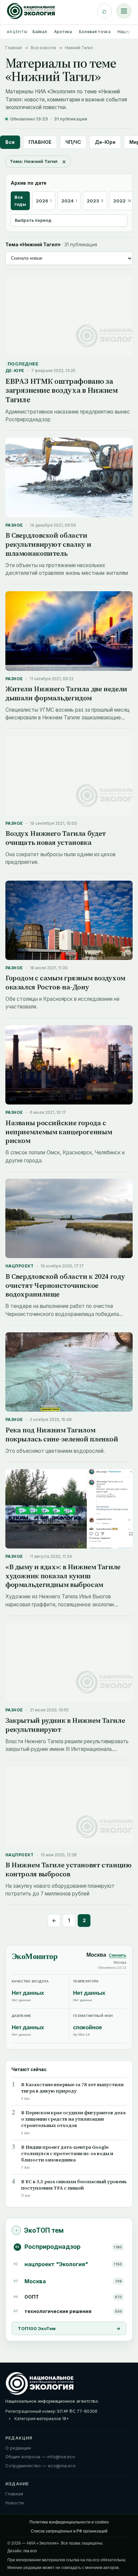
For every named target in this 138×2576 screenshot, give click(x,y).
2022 (122, 201)
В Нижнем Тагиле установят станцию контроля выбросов (68, 1869)
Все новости (43, 48)
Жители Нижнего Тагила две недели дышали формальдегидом (66, 693)
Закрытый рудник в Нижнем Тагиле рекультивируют (65, 1725)
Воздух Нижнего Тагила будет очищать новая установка (56, 838)
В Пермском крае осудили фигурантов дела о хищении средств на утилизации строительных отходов (73, 2119)
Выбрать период (33, 220)
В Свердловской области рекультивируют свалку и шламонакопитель (48, 544)
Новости (15, 2503)
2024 (69, 201)
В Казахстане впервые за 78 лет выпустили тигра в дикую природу (72, 2088)
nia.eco (30, 2551)
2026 (44, 201)
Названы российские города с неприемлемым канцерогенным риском (59, 1132)
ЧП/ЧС (73, 142)
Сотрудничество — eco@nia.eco (41, 2466)
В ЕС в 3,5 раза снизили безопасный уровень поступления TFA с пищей (74, 2185)
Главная (14, 48)
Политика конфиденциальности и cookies (69, 2522)
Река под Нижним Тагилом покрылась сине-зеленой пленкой (62, 1434)
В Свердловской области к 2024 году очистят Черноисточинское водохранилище (65, 1285)
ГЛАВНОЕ (40, 142)
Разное (14, 525)
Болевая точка (95, 32)
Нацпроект (20, 1266)
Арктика (63, 32)
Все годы (20, 201)
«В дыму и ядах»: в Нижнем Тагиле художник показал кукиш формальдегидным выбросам (63, 1576)
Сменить (118, 1955)
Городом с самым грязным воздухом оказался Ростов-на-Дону (65, 982)
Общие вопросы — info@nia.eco (40, 2457)
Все (10, 142)
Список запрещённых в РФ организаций (69, 2531)
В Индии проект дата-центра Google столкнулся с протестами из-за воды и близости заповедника (67, 2154)
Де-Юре (105, 142)
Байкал (40, 32)
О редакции (18, 2448)
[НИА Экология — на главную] (31, 11)
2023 (95, 201)
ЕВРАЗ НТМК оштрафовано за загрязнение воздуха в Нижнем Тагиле (61, 390)
